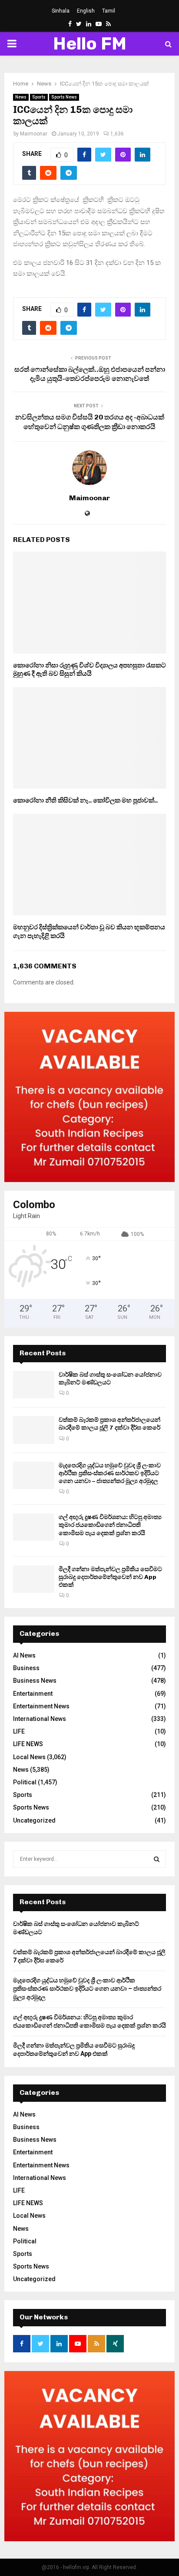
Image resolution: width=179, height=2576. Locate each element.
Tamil (109, 11)
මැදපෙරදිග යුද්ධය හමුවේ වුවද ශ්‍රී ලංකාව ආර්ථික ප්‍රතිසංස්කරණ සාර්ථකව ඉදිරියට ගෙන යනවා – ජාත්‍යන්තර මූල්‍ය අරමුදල (110, 1473)
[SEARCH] (157, 1859)
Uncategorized (34, 1820)
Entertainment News (41, 1706)
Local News (29, 1757)
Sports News (64, 97)
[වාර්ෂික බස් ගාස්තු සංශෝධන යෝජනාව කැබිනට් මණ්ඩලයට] (34, 1385)
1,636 (117, 134)
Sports (39, 97)
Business (26, 1668)
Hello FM (90, 44)
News (21, 97)
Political (25, 1782)
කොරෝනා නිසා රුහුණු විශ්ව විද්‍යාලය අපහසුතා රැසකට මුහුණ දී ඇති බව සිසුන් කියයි (89, 670)
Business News (35, 1681)
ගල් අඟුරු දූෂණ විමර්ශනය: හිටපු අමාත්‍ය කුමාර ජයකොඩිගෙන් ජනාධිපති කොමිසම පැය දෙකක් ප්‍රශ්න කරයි (110, 1525)
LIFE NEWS (28, 1744)
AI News (24, 1655)
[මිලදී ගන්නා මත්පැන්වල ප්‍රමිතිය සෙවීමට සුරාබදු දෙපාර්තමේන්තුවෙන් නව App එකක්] (34, 1579)
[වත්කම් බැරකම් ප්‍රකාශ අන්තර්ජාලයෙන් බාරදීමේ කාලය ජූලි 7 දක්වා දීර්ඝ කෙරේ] (34, 1430)
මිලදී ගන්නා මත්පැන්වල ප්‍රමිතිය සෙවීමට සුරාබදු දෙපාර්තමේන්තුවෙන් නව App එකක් (110, 1577)
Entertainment (33, 1694)
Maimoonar (34, 134)
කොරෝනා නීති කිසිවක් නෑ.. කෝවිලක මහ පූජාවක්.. (85, 800)
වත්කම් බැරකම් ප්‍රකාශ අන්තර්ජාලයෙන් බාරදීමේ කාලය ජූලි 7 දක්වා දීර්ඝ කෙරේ (109, 1424)
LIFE (19, 1731)
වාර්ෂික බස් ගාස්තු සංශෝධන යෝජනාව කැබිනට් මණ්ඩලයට (110, 1379)
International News (40, 1719)
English (86, 11)
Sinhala (61, 11)
